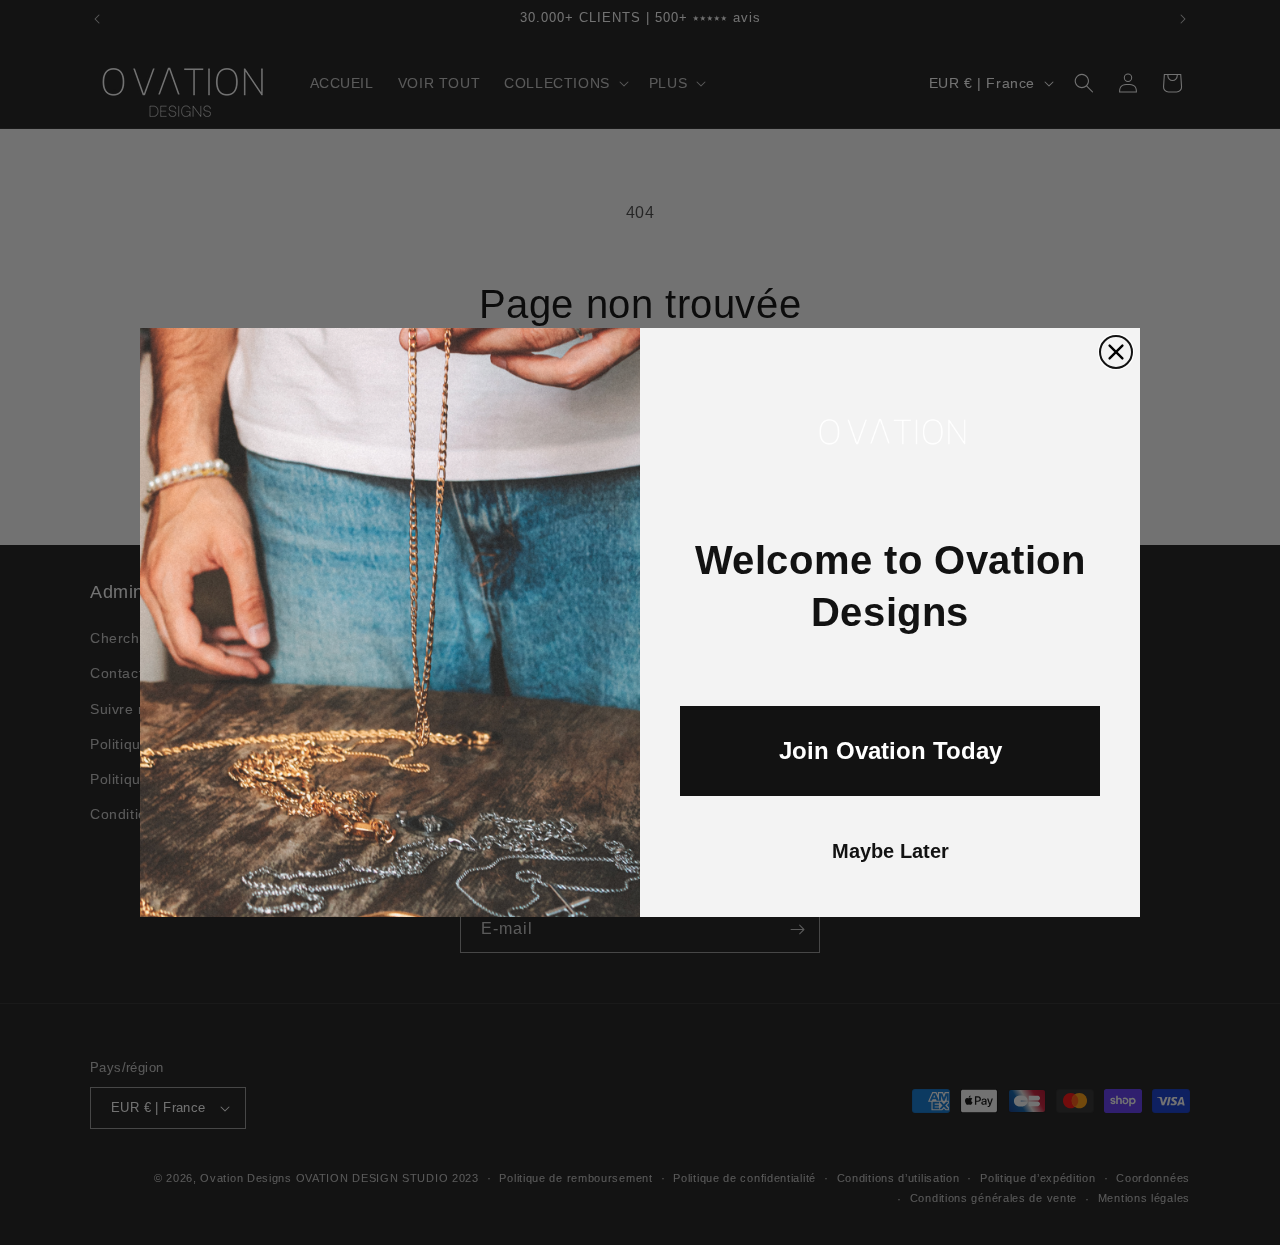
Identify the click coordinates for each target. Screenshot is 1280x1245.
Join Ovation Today (890, 750)
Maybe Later (890, 851)
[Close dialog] (1116, 352)
